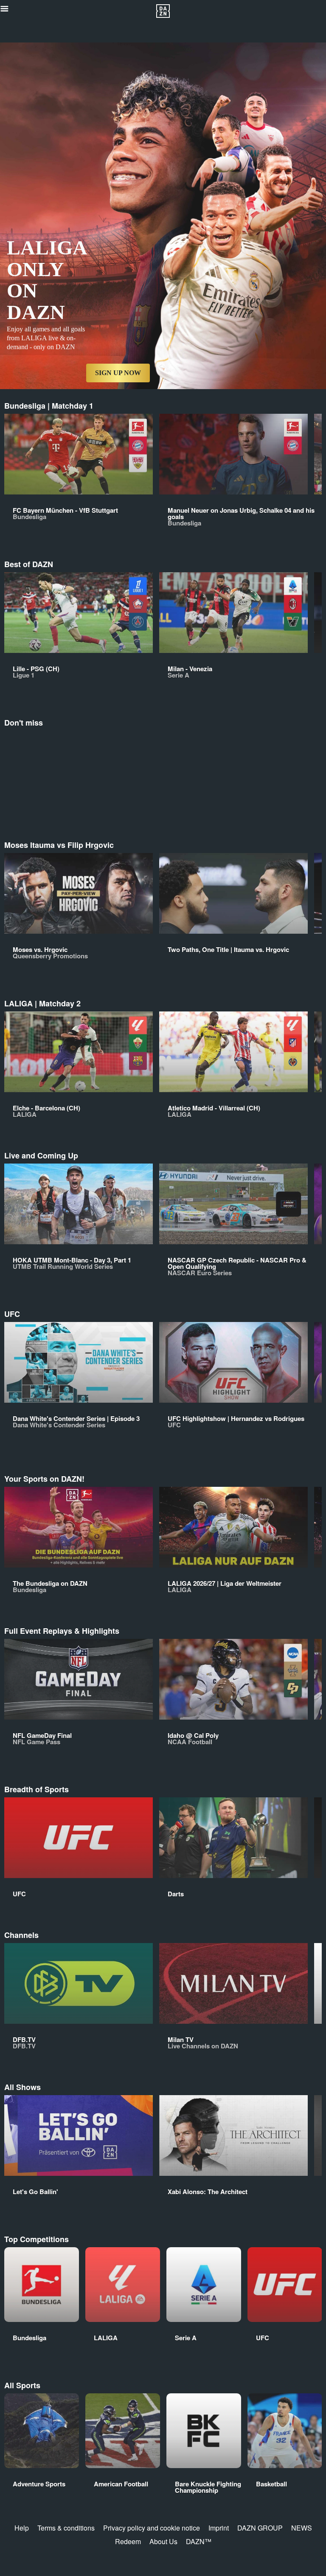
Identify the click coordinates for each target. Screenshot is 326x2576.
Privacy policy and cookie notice (152, 2528)
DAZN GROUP (260, 2528)
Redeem (128, 2541)
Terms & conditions (66, 2528)
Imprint (219, 2528)
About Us (163, 2541)
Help (22, 2528)
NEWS (302, 2528)
